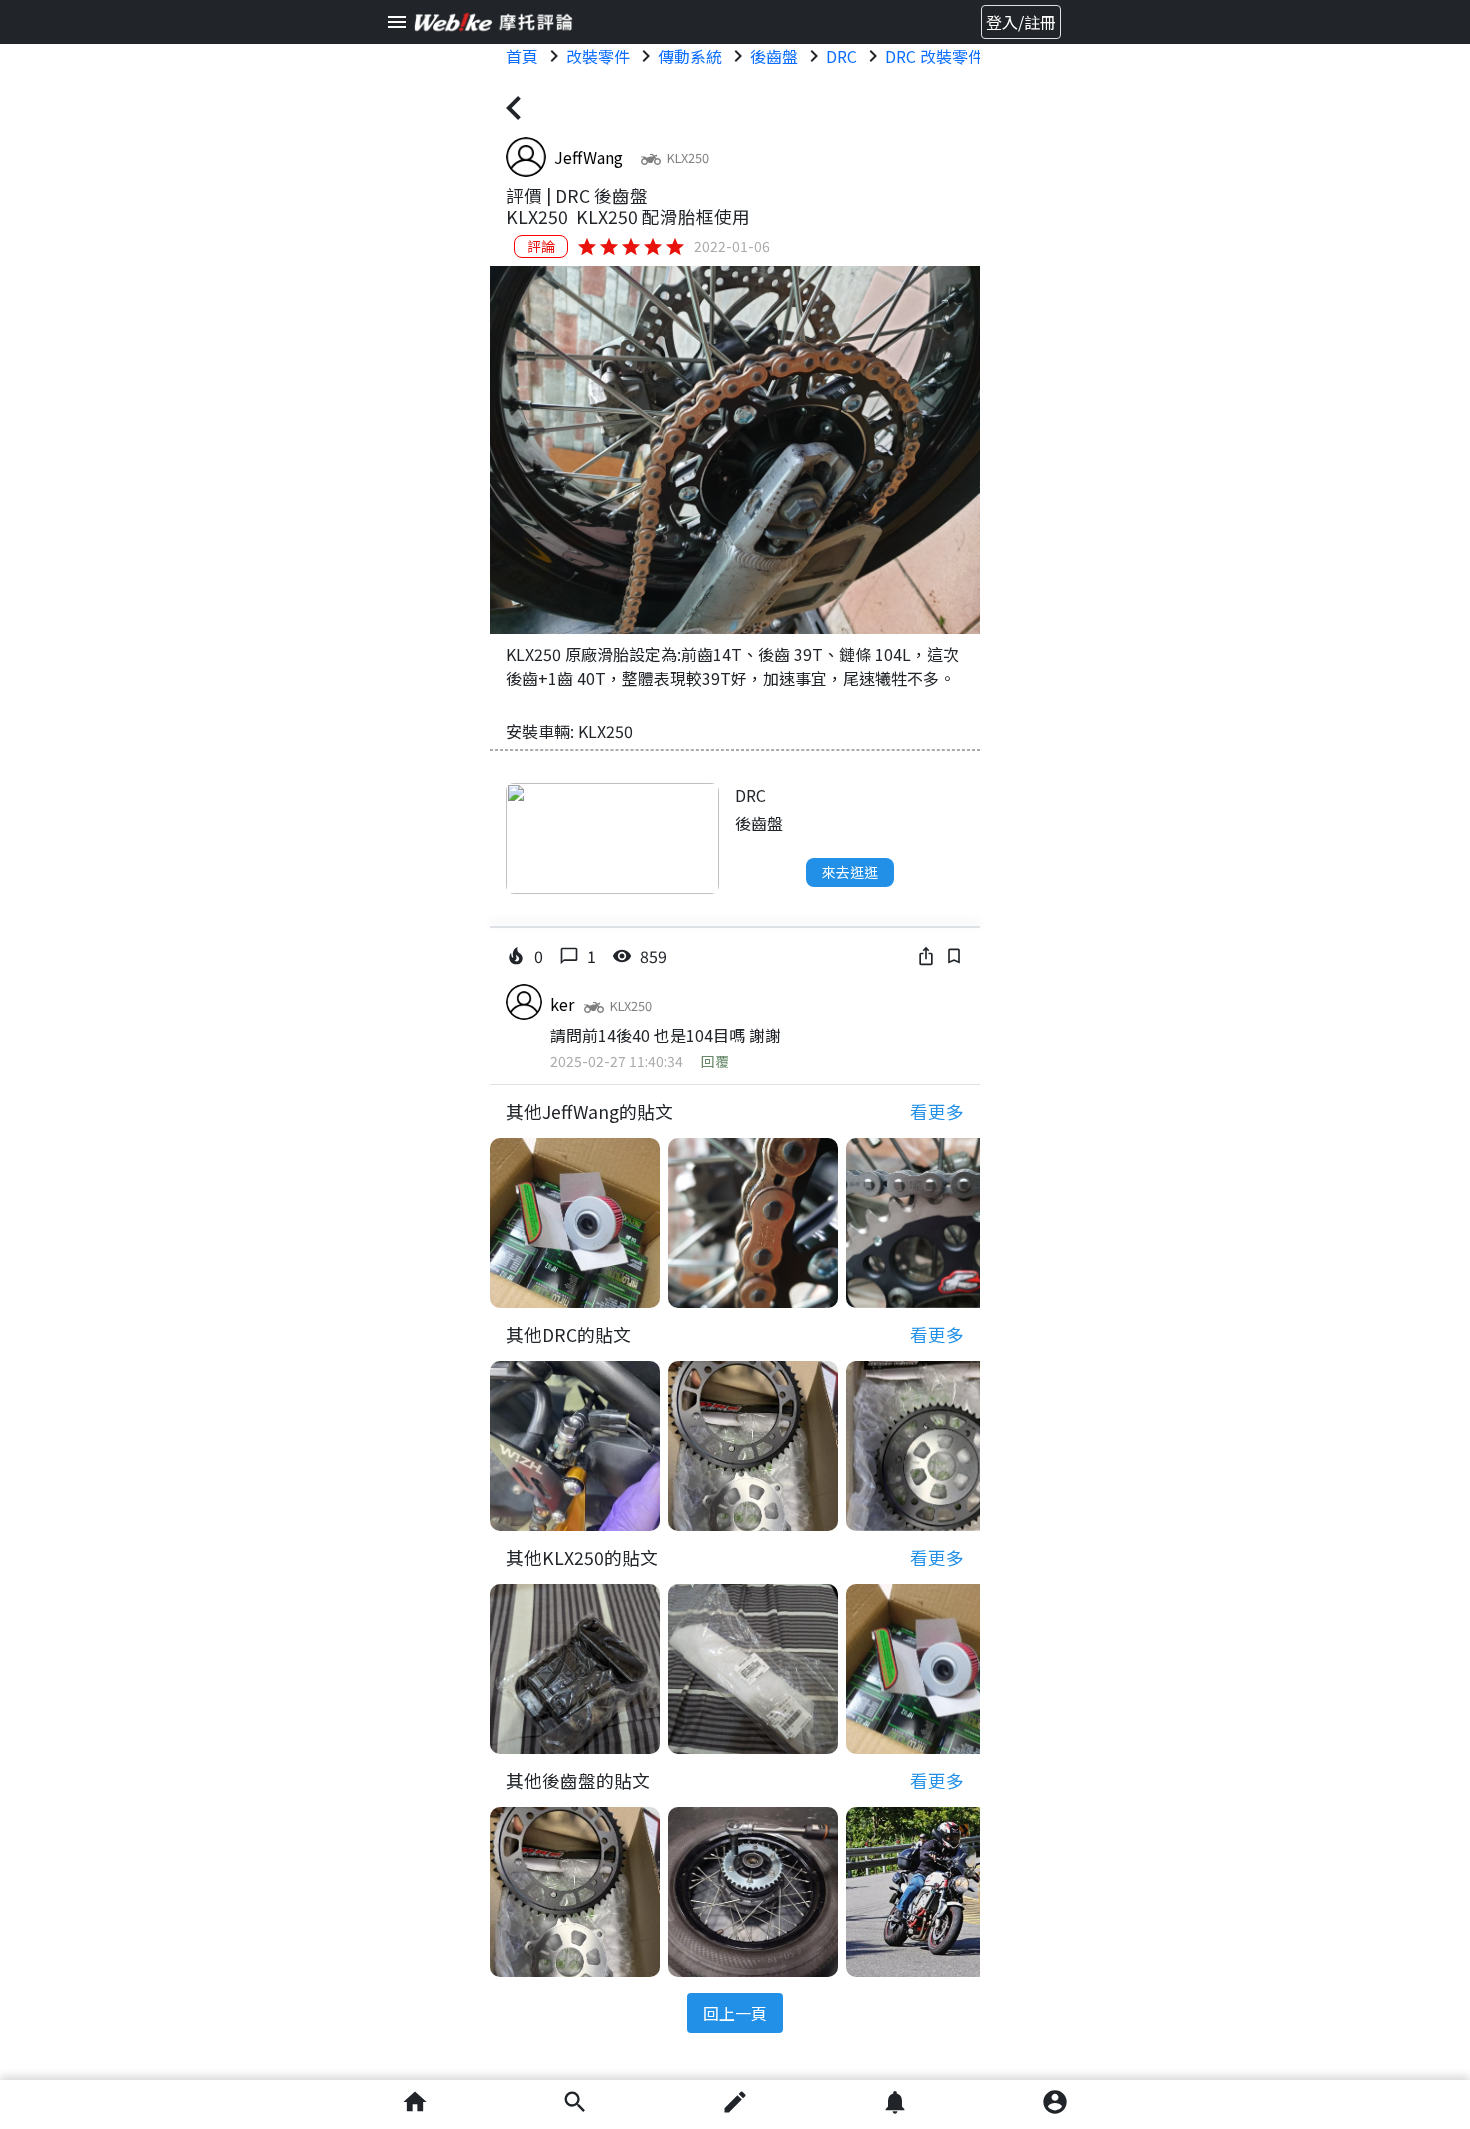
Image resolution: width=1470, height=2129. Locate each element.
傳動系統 (690, 56)
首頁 (522, 56)
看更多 (937, 1111)
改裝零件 (598, 56)
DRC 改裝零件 (934, 56)
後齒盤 (774, 56)
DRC (841, 56)
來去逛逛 (850, 872)
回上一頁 (735, 2013)
